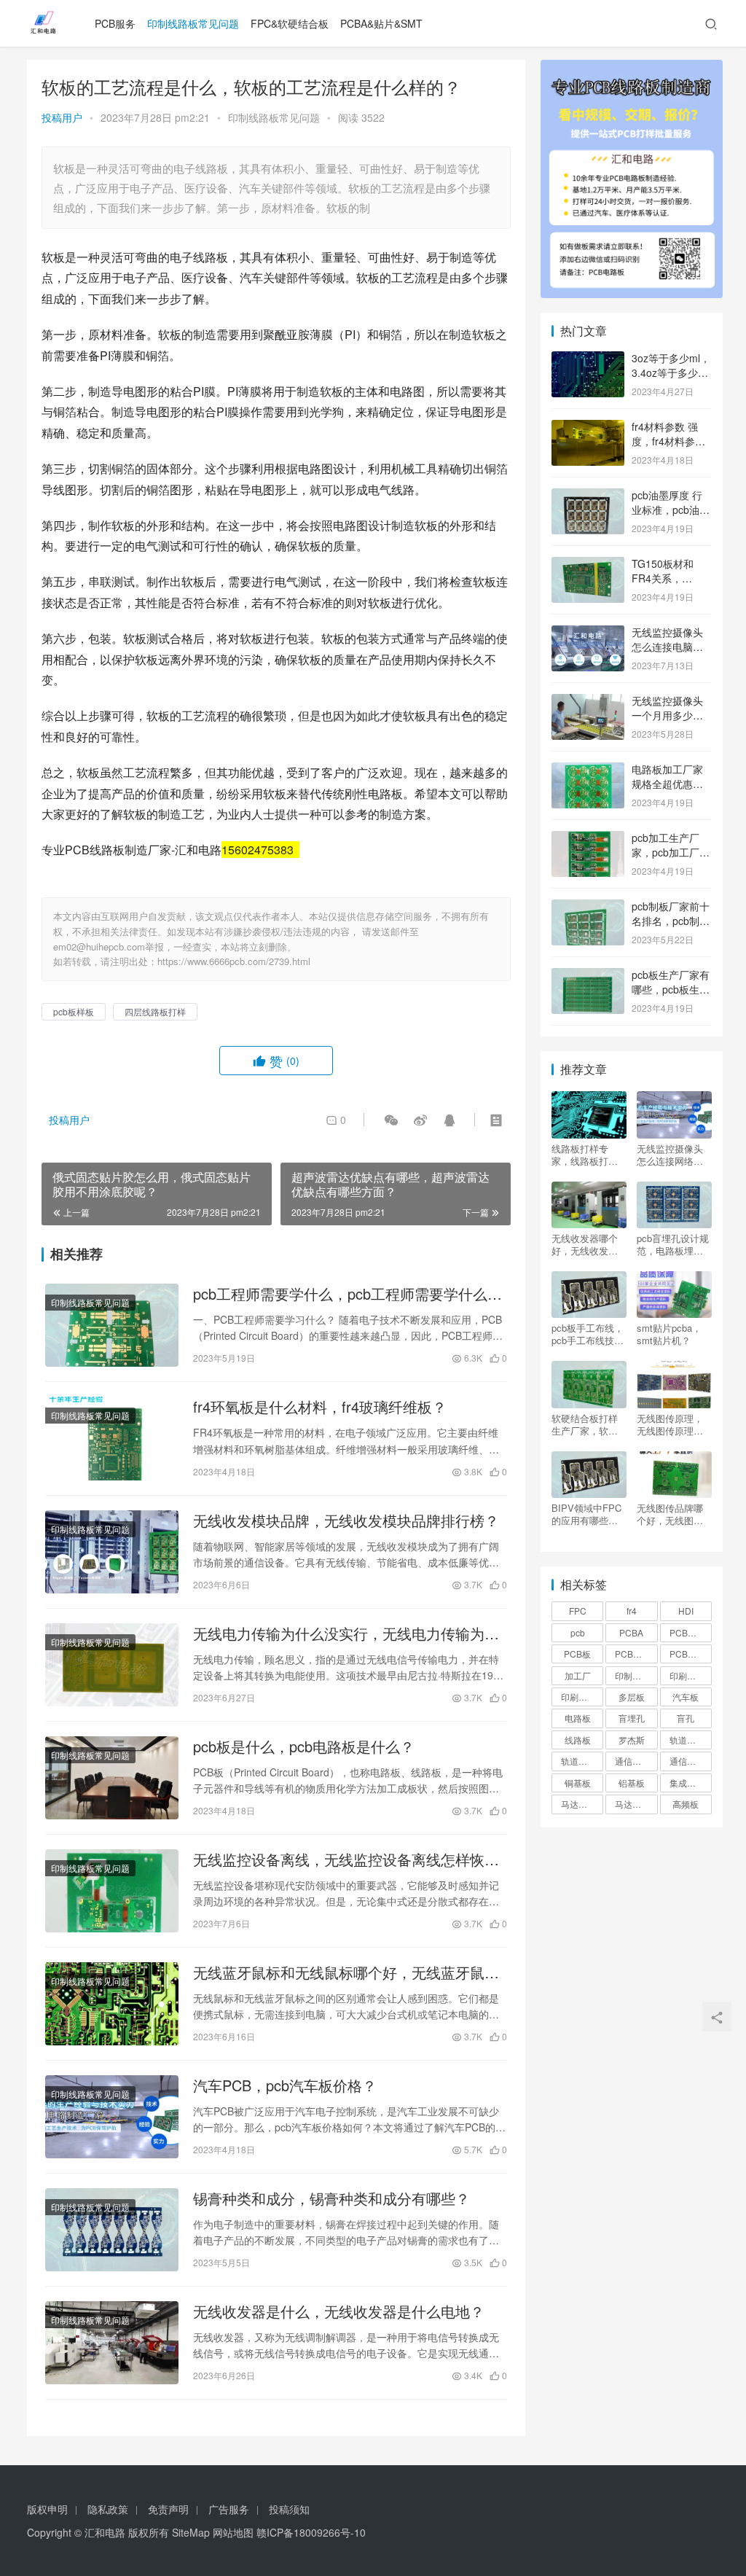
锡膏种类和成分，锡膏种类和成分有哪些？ (331, 2198)
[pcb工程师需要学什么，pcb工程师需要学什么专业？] (112, 1325)
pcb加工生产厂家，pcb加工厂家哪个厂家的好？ (671, 852)
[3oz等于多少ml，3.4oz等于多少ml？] (588, 359)
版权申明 (47, 2509)
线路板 (578, 1740)
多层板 (632, 1697)
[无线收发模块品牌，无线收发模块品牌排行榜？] (112, 1552)
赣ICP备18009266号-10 (311, 2532)
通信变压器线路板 (691, 1761)
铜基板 (578, 1783)
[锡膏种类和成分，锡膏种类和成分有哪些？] (112, 2230)
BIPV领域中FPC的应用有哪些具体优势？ (586, 1514)
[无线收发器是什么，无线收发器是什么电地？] (112, 2343)
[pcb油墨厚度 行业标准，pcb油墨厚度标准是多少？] (588, 496)
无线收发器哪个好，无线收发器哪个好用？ (585, 1244)
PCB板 (577, 1654)
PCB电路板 (691, 1654)
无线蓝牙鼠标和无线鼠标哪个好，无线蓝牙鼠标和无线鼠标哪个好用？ (346, 1972)
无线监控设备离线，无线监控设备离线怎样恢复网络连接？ (346, 1859)
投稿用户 (62, 117)
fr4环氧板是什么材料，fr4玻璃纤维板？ (320, 1407)
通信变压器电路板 (636, 1761)
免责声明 (168, 2509)
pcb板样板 (74, 1011)
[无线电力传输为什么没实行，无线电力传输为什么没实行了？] (112, 1665)
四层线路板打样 (155, 1011)
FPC (578, 1611)
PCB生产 (633, 1654)
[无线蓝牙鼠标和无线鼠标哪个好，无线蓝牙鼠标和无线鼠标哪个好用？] (112, 2004)
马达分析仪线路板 (636, 1804)
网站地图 (233, 2532)
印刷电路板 (691, 1675)
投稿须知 (289, 2509)
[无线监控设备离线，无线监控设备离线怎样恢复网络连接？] (112, 1891)
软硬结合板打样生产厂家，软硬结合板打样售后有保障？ (585, 1424)
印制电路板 (636, 1675)
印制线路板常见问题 (193, 23)
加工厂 (578, 1675)
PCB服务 (115, 23)
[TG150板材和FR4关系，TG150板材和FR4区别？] (588, 565)
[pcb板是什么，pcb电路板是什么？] (112, 1778)
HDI (686, 1611)
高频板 (686, 1804)
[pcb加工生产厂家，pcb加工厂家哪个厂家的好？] (588, 839)
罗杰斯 (632, 1740)
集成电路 (687, 1783)
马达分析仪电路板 (582, 1804)
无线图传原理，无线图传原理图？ (670, 1424)
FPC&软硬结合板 (290, 23)
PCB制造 (687, 1632)
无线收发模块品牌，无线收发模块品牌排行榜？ (346, 1521)
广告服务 (229, 2509)
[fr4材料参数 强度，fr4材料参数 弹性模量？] (588, 428)
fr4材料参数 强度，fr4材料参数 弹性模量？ (668, 441)
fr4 (632, 1611)
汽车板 (686, 1697)
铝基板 (632, 1783)
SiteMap (191, 2532)
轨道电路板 (691, 1740)
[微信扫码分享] (391, 1120)
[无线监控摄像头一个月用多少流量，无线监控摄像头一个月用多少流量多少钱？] (588, 702)
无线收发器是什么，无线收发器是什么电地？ (339, 2311)
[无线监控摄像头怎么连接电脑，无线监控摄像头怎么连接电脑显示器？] (588, 633)
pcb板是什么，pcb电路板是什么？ (304, 1746)
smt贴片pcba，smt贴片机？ (669, 1334)
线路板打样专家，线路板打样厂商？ (585, 1155)
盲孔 (686, 1718)
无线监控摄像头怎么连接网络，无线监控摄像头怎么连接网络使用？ (670, 1155)
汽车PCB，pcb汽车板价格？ (285, 2085)
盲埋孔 (632, 1718)
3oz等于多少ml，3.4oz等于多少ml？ (671, 372)
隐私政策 (108, 2509)
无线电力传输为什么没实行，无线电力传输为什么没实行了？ (346, 1634)
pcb (578, 1632)
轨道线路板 (582, 1761)
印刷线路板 (582, 1697)
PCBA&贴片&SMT (381, 23)
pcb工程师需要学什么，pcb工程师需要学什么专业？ (348, 1294)
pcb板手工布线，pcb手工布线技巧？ (588, 1334)
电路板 (578, 1718)
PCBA (631, 1632)
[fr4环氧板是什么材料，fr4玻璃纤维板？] (112, 1438)
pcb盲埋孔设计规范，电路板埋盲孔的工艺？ (673, 1244)
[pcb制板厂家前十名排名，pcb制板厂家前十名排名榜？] (588, 908)
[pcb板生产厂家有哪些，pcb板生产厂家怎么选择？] (588, 976)
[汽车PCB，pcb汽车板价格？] (112, 2117)
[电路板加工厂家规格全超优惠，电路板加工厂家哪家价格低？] (588, 770)
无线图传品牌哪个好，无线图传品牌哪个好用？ (670, 1514)
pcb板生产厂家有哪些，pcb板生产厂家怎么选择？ (671, 989)
